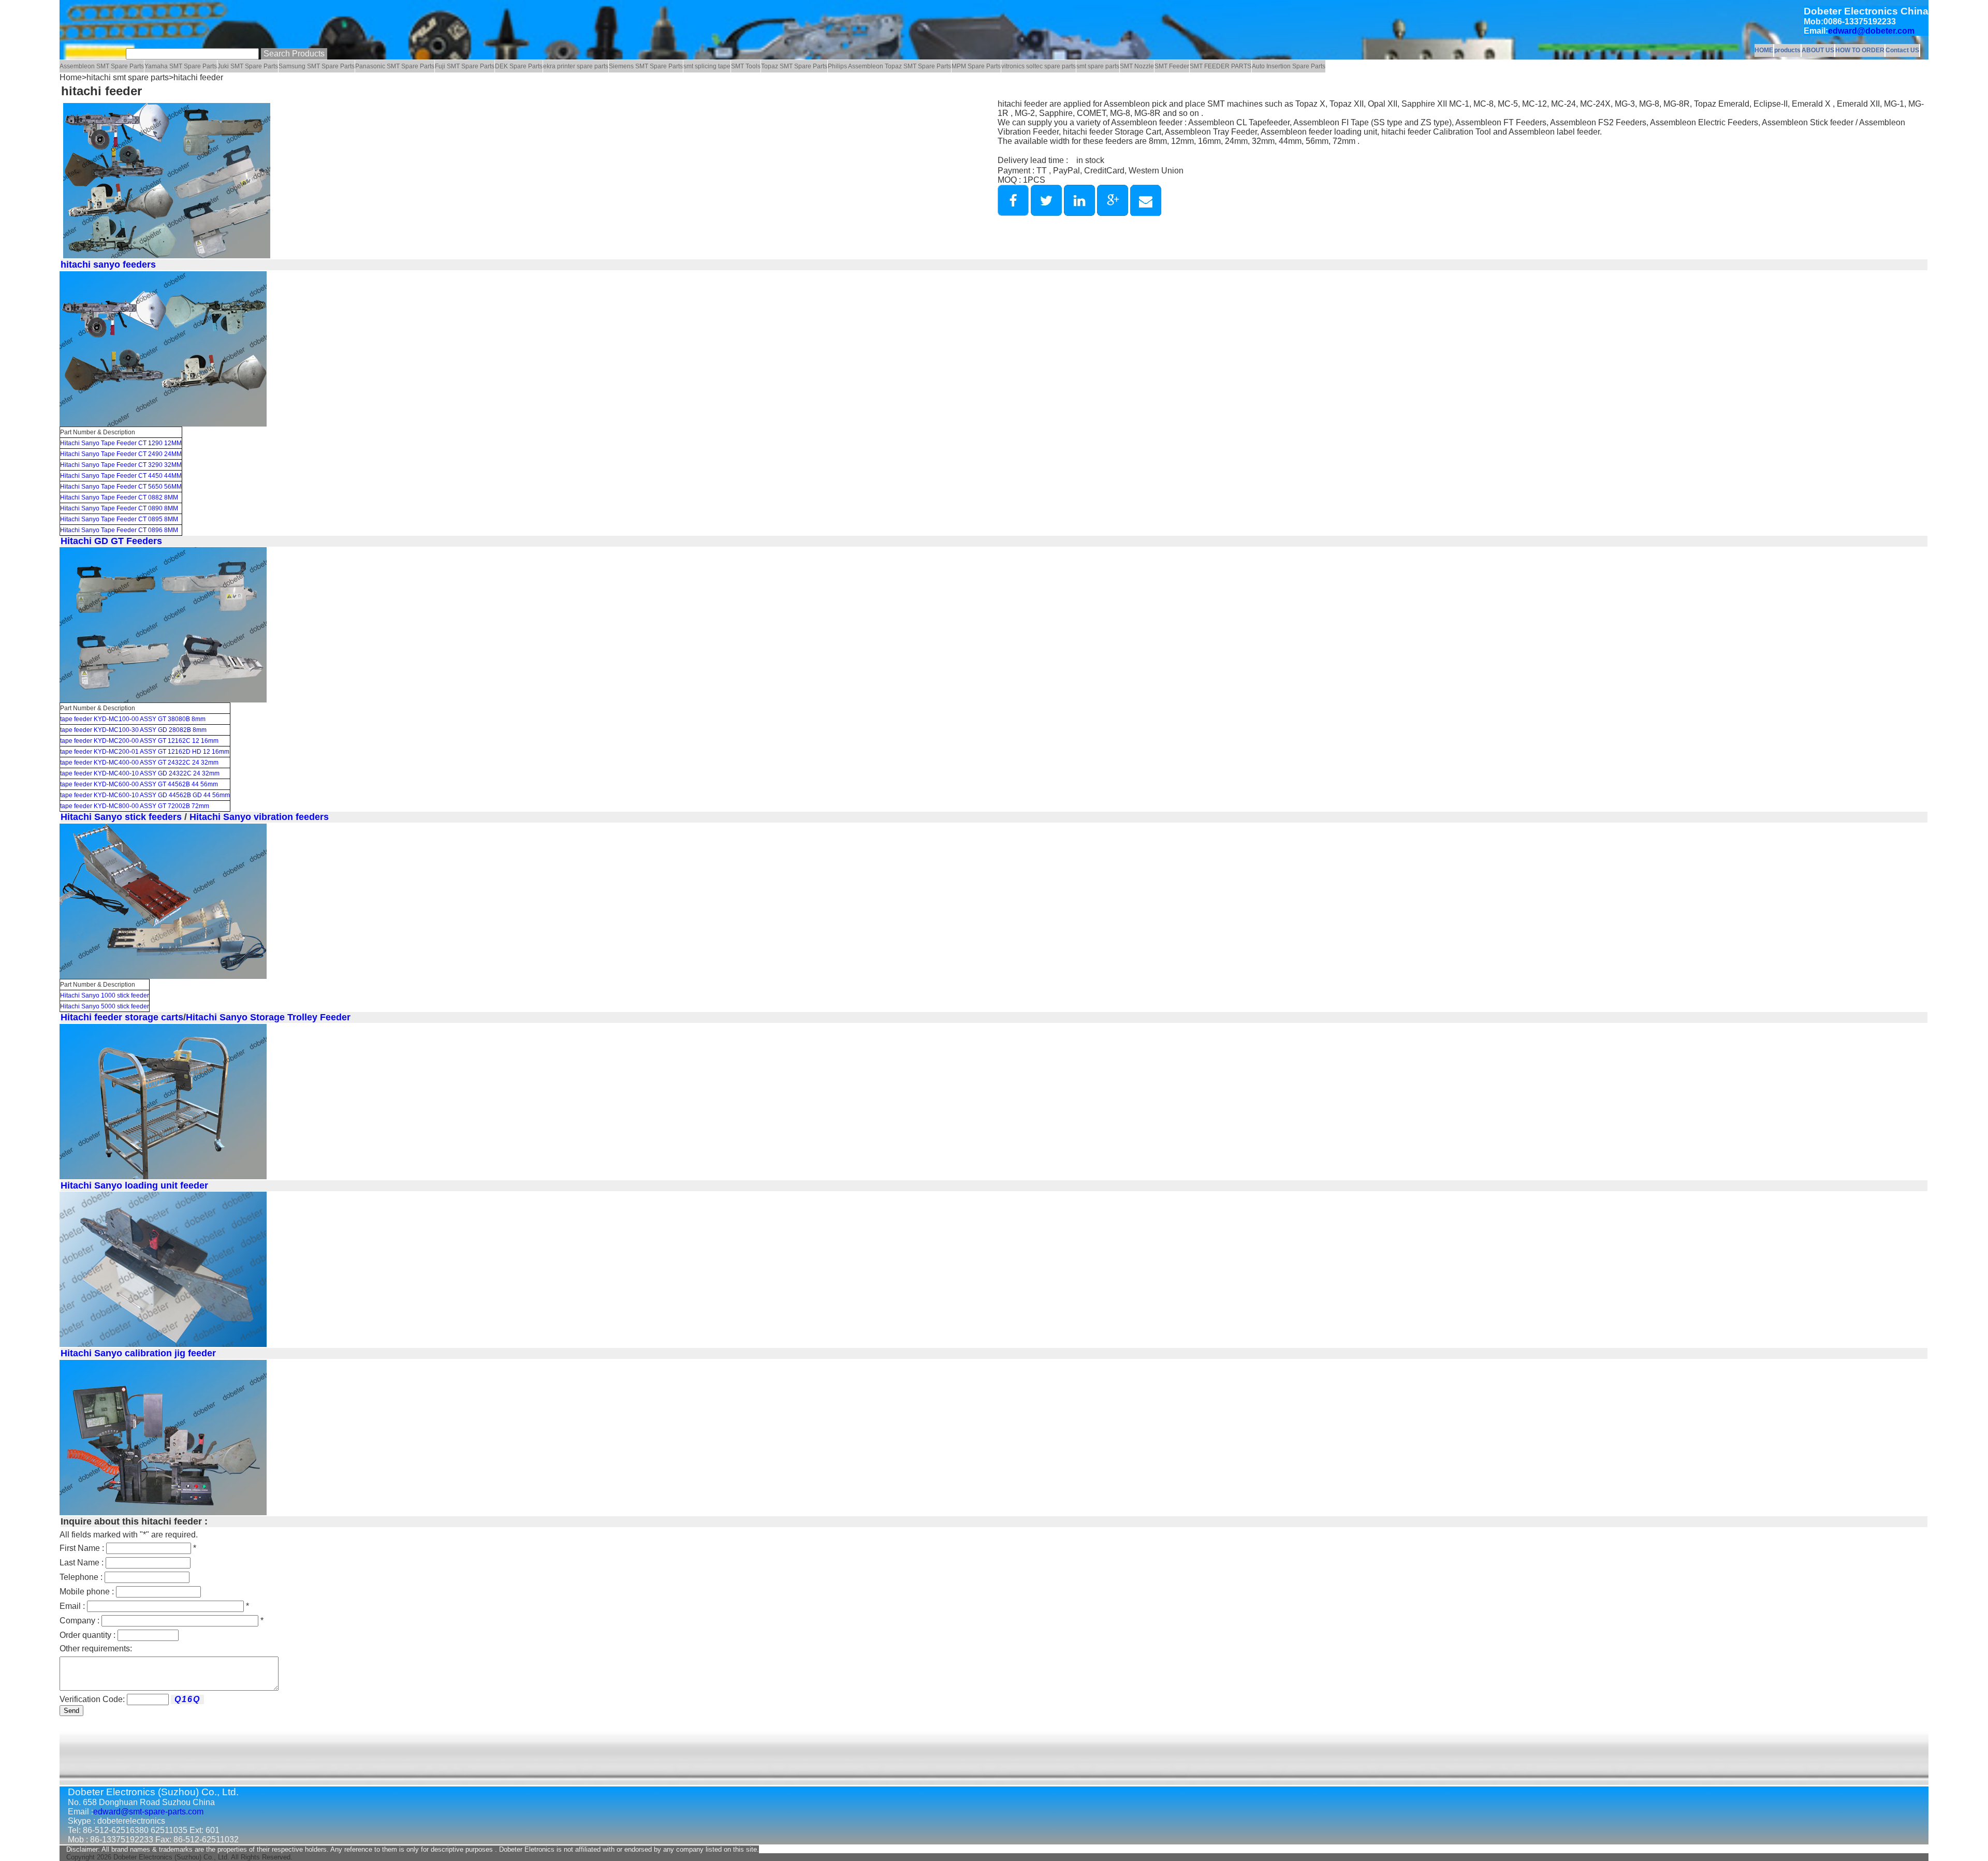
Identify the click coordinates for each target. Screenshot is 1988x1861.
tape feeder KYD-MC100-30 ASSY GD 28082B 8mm (133, 730)
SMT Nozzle (1137, 66)
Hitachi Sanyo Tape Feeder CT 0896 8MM (119, 530)
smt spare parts (1098, 66)
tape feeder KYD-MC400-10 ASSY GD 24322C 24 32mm (140, 773)
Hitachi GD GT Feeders (111, 541)
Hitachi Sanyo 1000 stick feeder (105, 995)
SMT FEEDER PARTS (1220, 66)
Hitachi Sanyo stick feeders (121, 817)
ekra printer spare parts (576, 66)
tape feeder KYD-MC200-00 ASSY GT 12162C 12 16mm (139, 741)
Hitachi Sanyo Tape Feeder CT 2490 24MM (121, 454)
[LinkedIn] (1079, 213)
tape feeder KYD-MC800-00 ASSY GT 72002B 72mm (135, 806)
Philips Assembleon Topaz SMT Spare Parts (889, 66)
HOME (1764, 50)
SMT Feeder (1172, 66)
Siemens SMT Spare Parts (646, 66)
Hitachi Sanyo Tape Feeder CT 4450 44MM (121, 476)
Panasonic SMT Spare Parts (395, 66)
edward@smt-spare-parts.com (148, 1812)
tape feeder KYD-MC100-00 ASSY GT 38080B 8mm (133, 719)
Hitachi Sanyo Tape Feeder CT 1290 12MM (121, 443)
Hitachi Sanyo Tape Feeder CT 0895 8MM (119, 519)
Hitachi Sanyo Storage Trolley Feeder (268, 1017)
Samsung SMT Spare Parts (317, 66)
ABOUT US (1818, 50)
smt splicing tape (707, 66)
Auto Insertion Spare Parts (1289, 66)
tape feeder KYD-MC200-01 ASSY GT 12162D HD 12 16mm (145, 752)
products (1787, 50)
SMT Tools (746, 66)
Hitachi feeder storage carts (122, 1017)
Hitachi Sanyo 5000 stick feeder (105, 1006)
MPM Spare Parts (976, 66)
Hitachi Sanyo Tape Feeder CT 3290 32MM (121, 465)
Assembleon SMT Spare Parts (102, 66)
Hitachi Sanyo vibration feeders (258, 817)
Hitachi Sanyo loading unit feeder (134, 1185)
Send (71, 1711)
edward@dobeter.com (1871, 31)
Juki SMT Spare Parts (248, 66)
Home (71, 77)
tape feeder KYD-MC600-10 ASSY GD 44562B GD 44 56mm (145, 795)
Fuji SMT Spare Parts (465, 66)
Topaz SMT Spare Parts (794, 66)
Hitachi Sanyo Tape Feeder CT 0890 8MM (119, 508)
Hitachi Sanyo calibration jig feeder (138, 1353)
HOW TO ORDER (1860, 50)
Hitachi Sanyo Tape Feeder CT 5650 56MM (121, 487)
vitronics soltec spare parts (1039, 66)
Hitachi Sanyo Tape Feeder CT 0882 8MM (119, 497)
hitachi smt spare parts (128, 77)
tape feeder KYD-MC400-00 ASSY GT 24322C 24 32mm (139, 763)
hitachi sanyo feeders (108, 265)
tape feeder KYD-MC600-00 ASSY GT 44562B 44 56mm (139, 784)
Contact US (1902, 50)
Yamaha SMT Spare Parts (181, 66)
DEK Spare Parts (519, 66)
